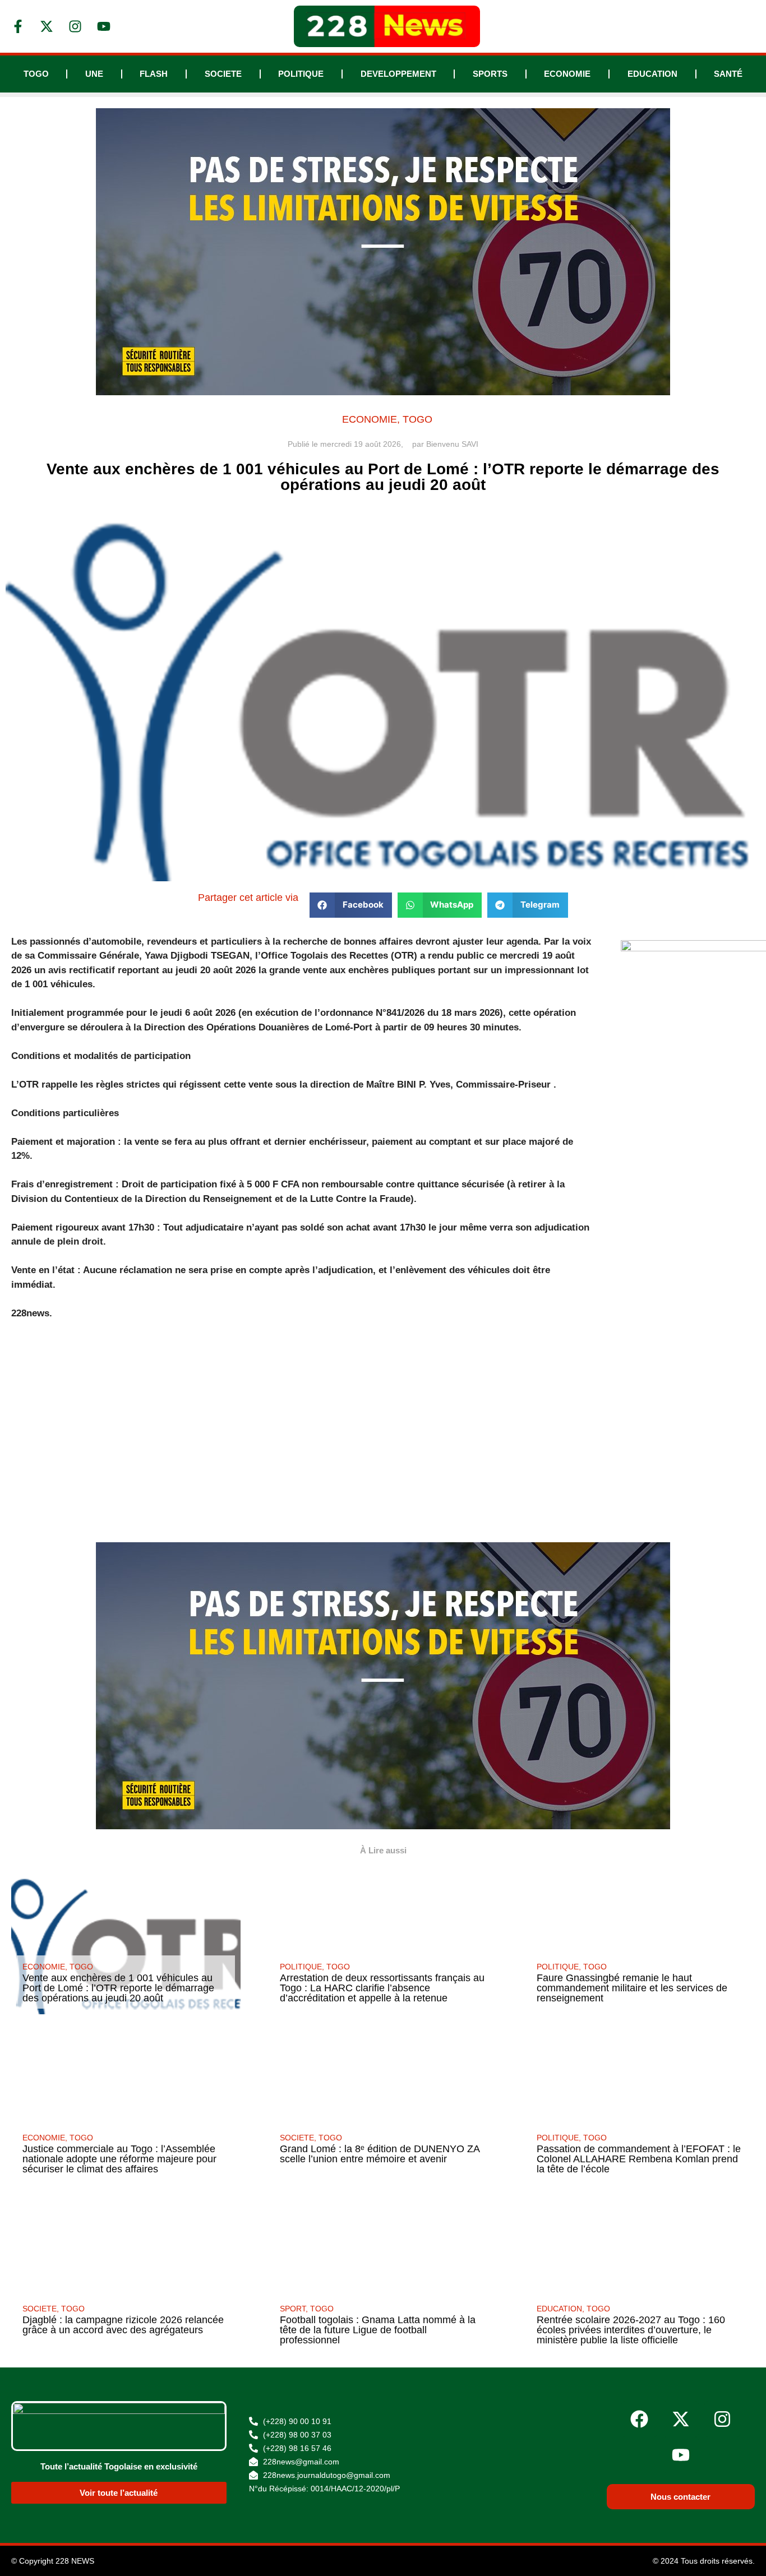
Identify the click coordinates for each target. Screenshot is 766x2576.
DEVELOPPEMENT (398, 74)
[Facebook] (639, 2419)
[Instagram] (722, 2419)
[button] (351, 905)
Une (94, 74)
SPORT (293, 2309)
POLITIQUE (301, 74)
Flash (154, 74)
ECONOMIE (567, 74)
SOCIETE (223, 74)
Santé (728, 74)
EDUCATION (652, 74)
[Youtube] (681, 2455)
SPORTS (490, 74)
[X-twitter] (681, 2419)
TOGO (36, 74)
